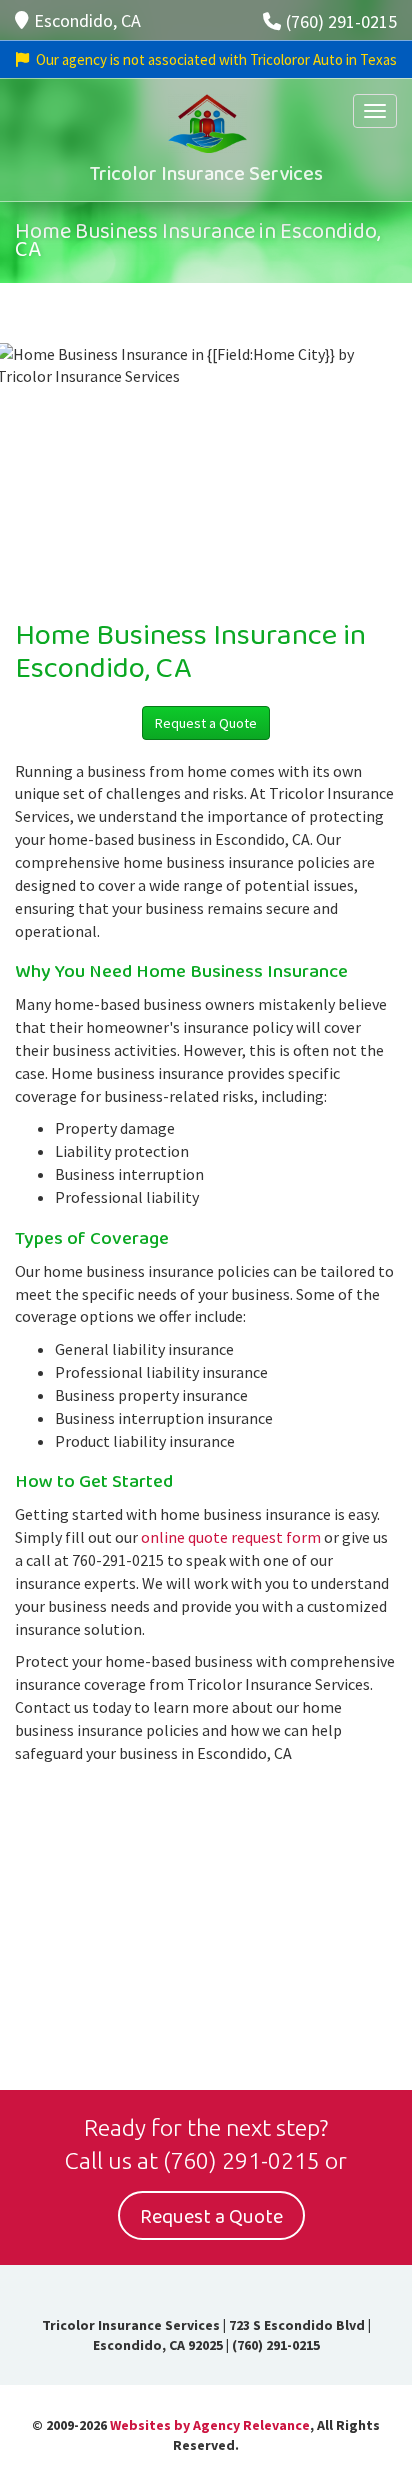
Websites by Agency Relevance (210, 2425)
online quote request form (231, 1537)
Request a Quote (206, 723)
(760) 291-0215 (341, 21)
